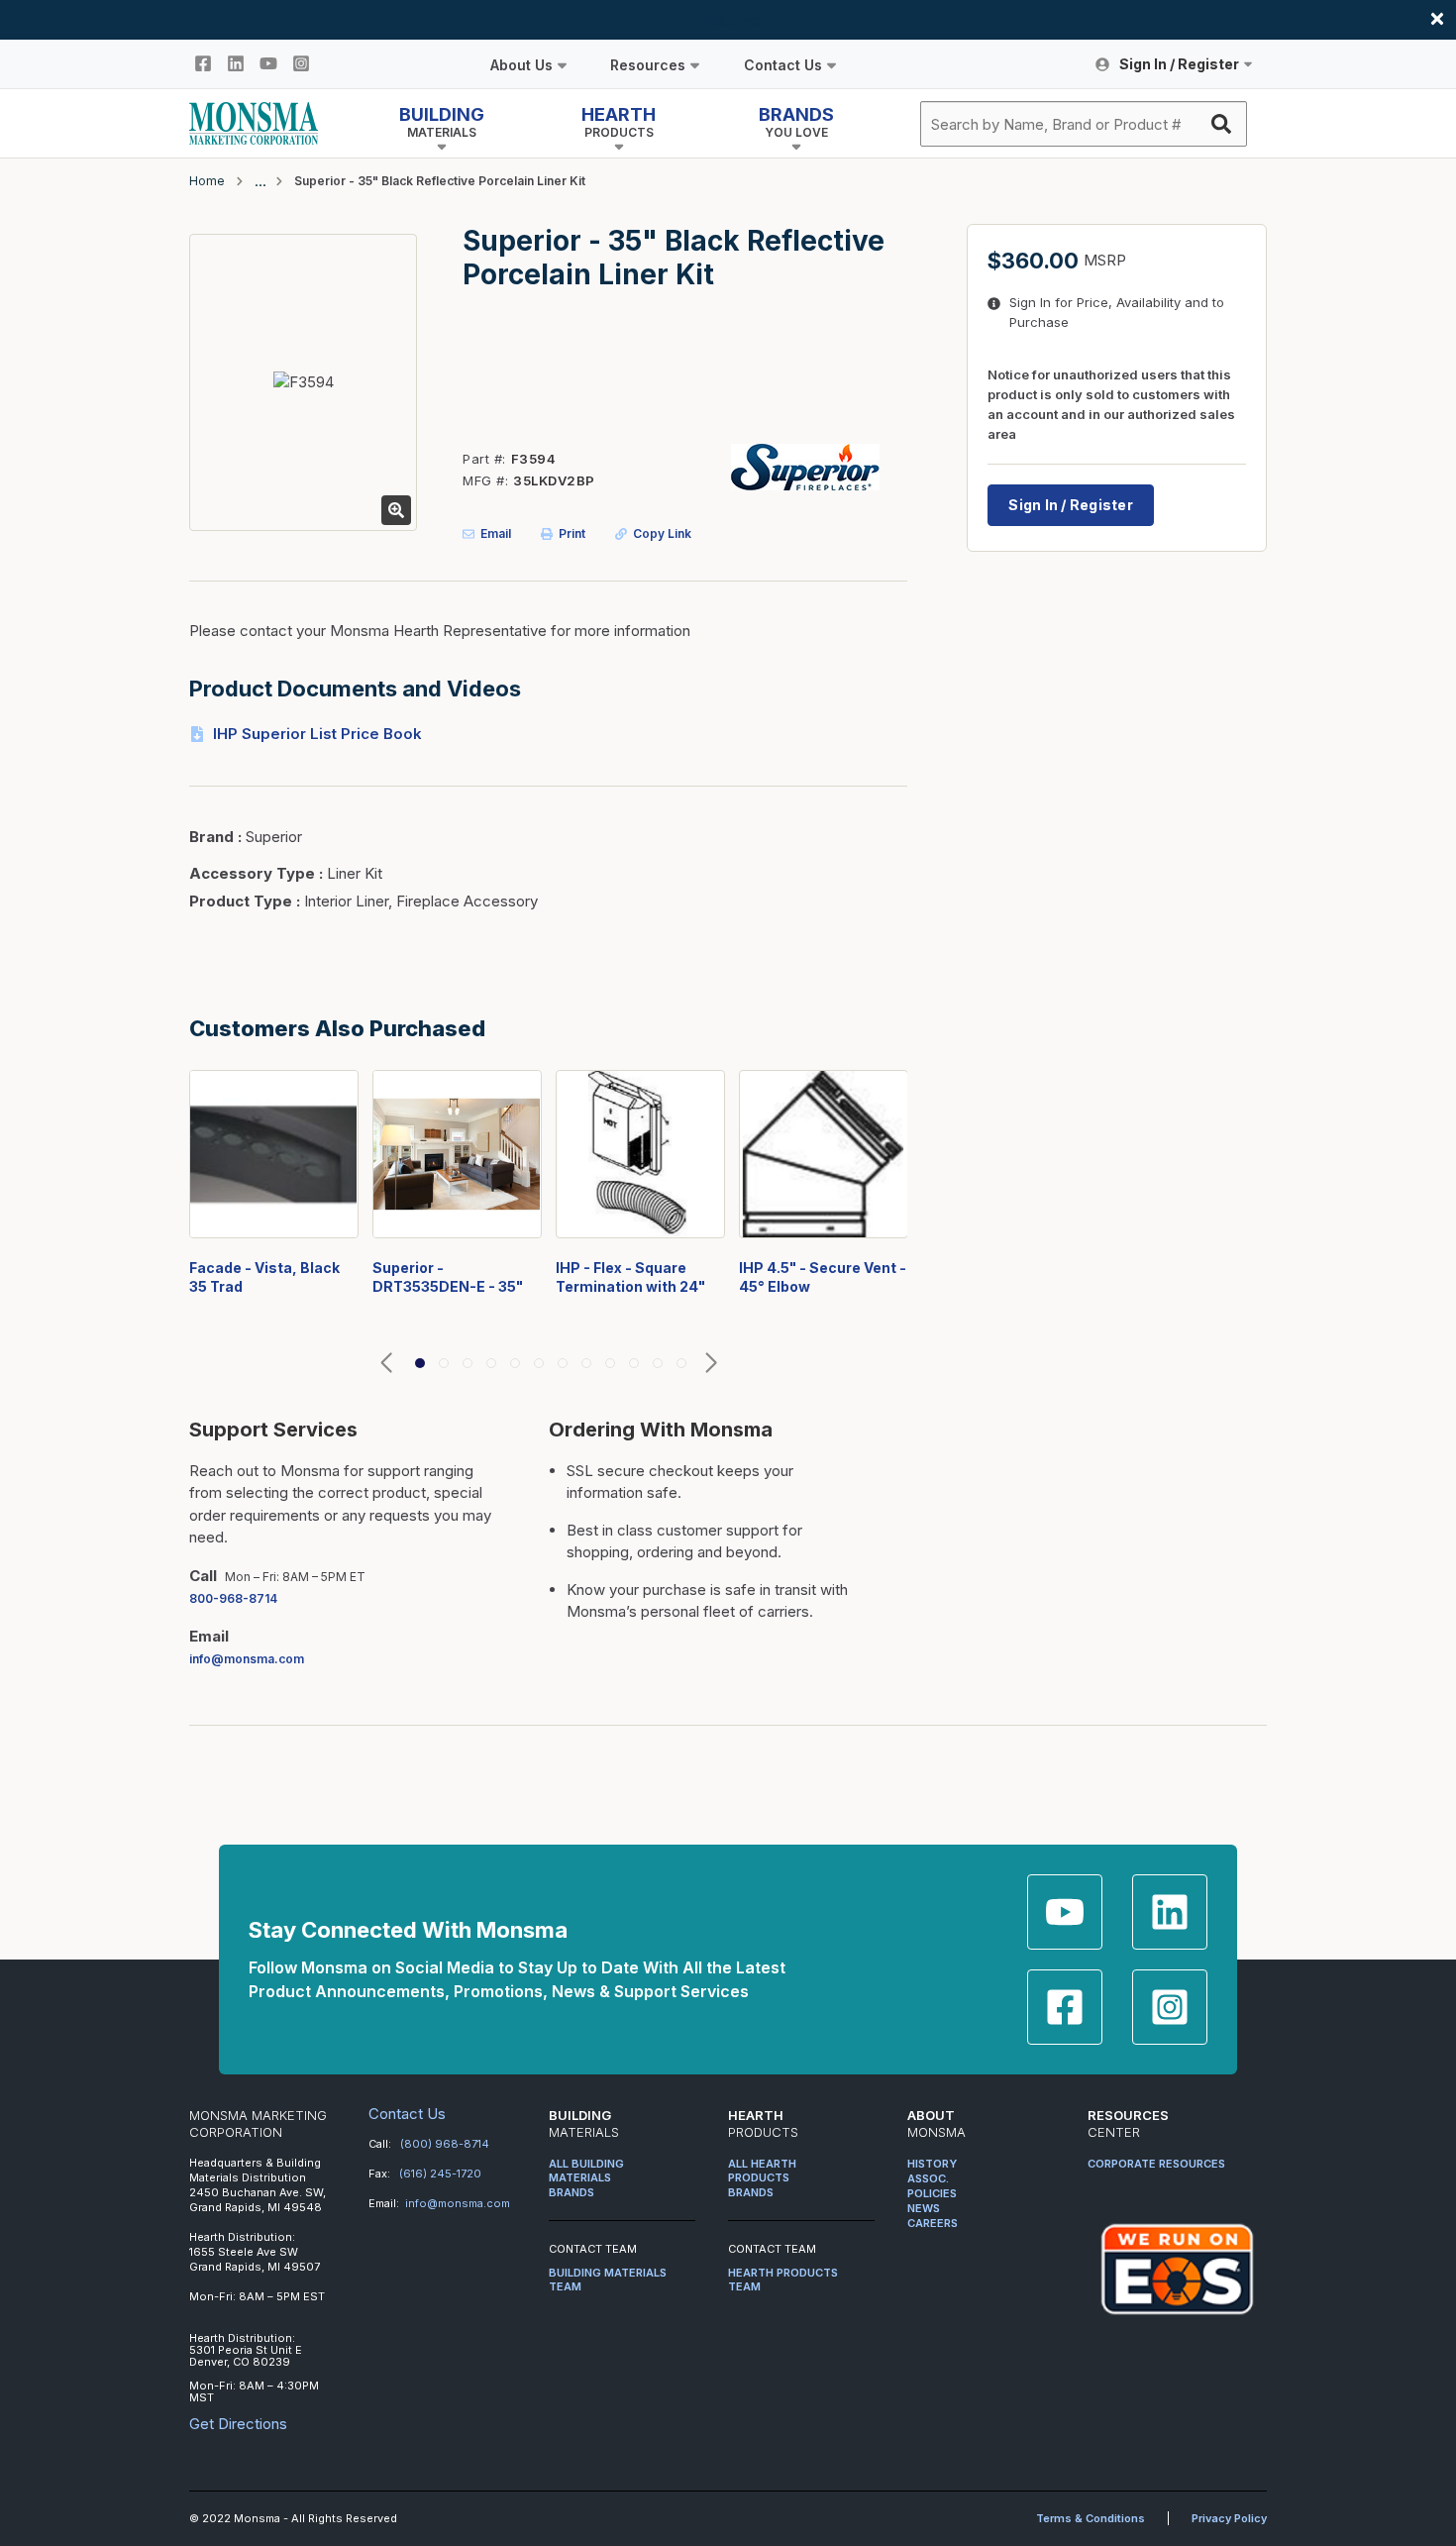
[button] (386, 1364)
